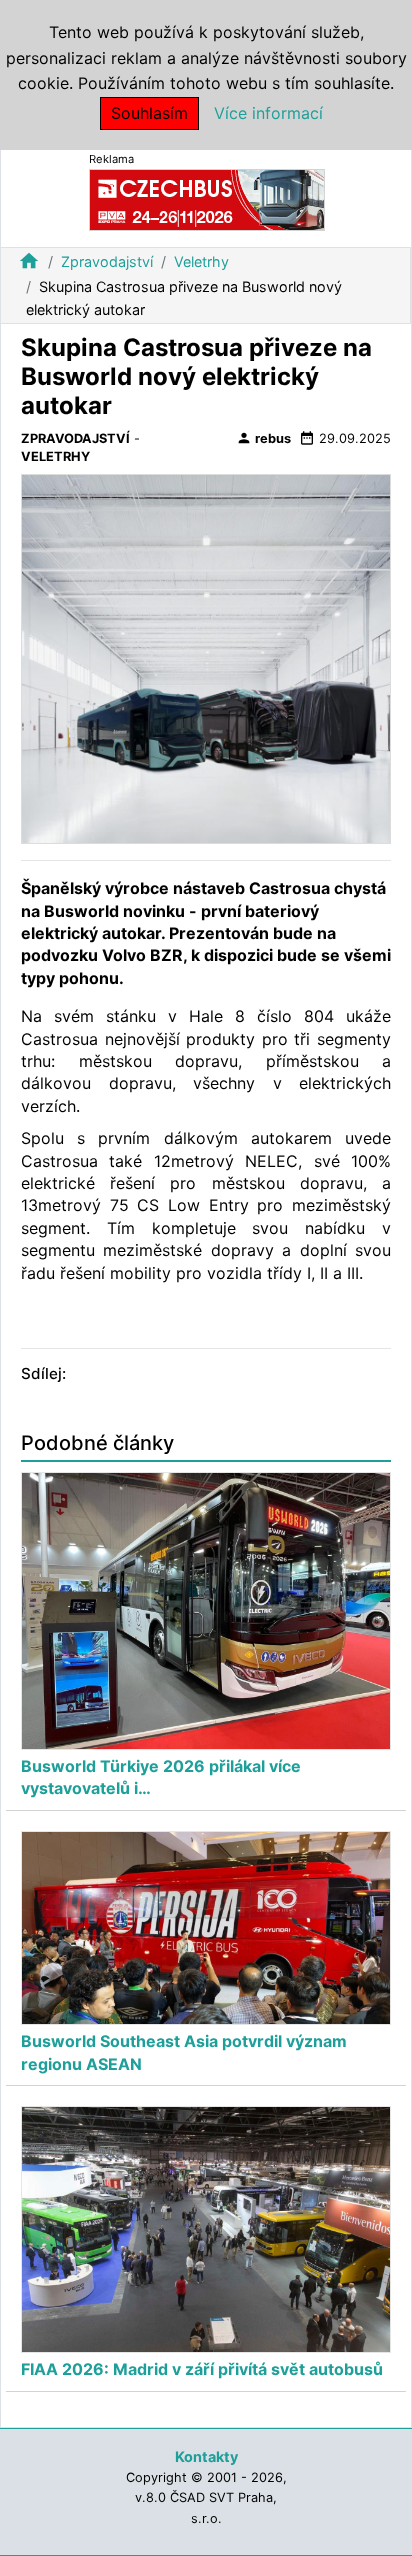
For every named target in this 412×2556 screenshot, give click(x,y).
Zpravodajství (107, 261)
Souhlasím (149, 113)
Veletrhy (201, 261)
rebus (263, 438)
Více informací (268, 113)
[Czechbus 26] (207, 198)
